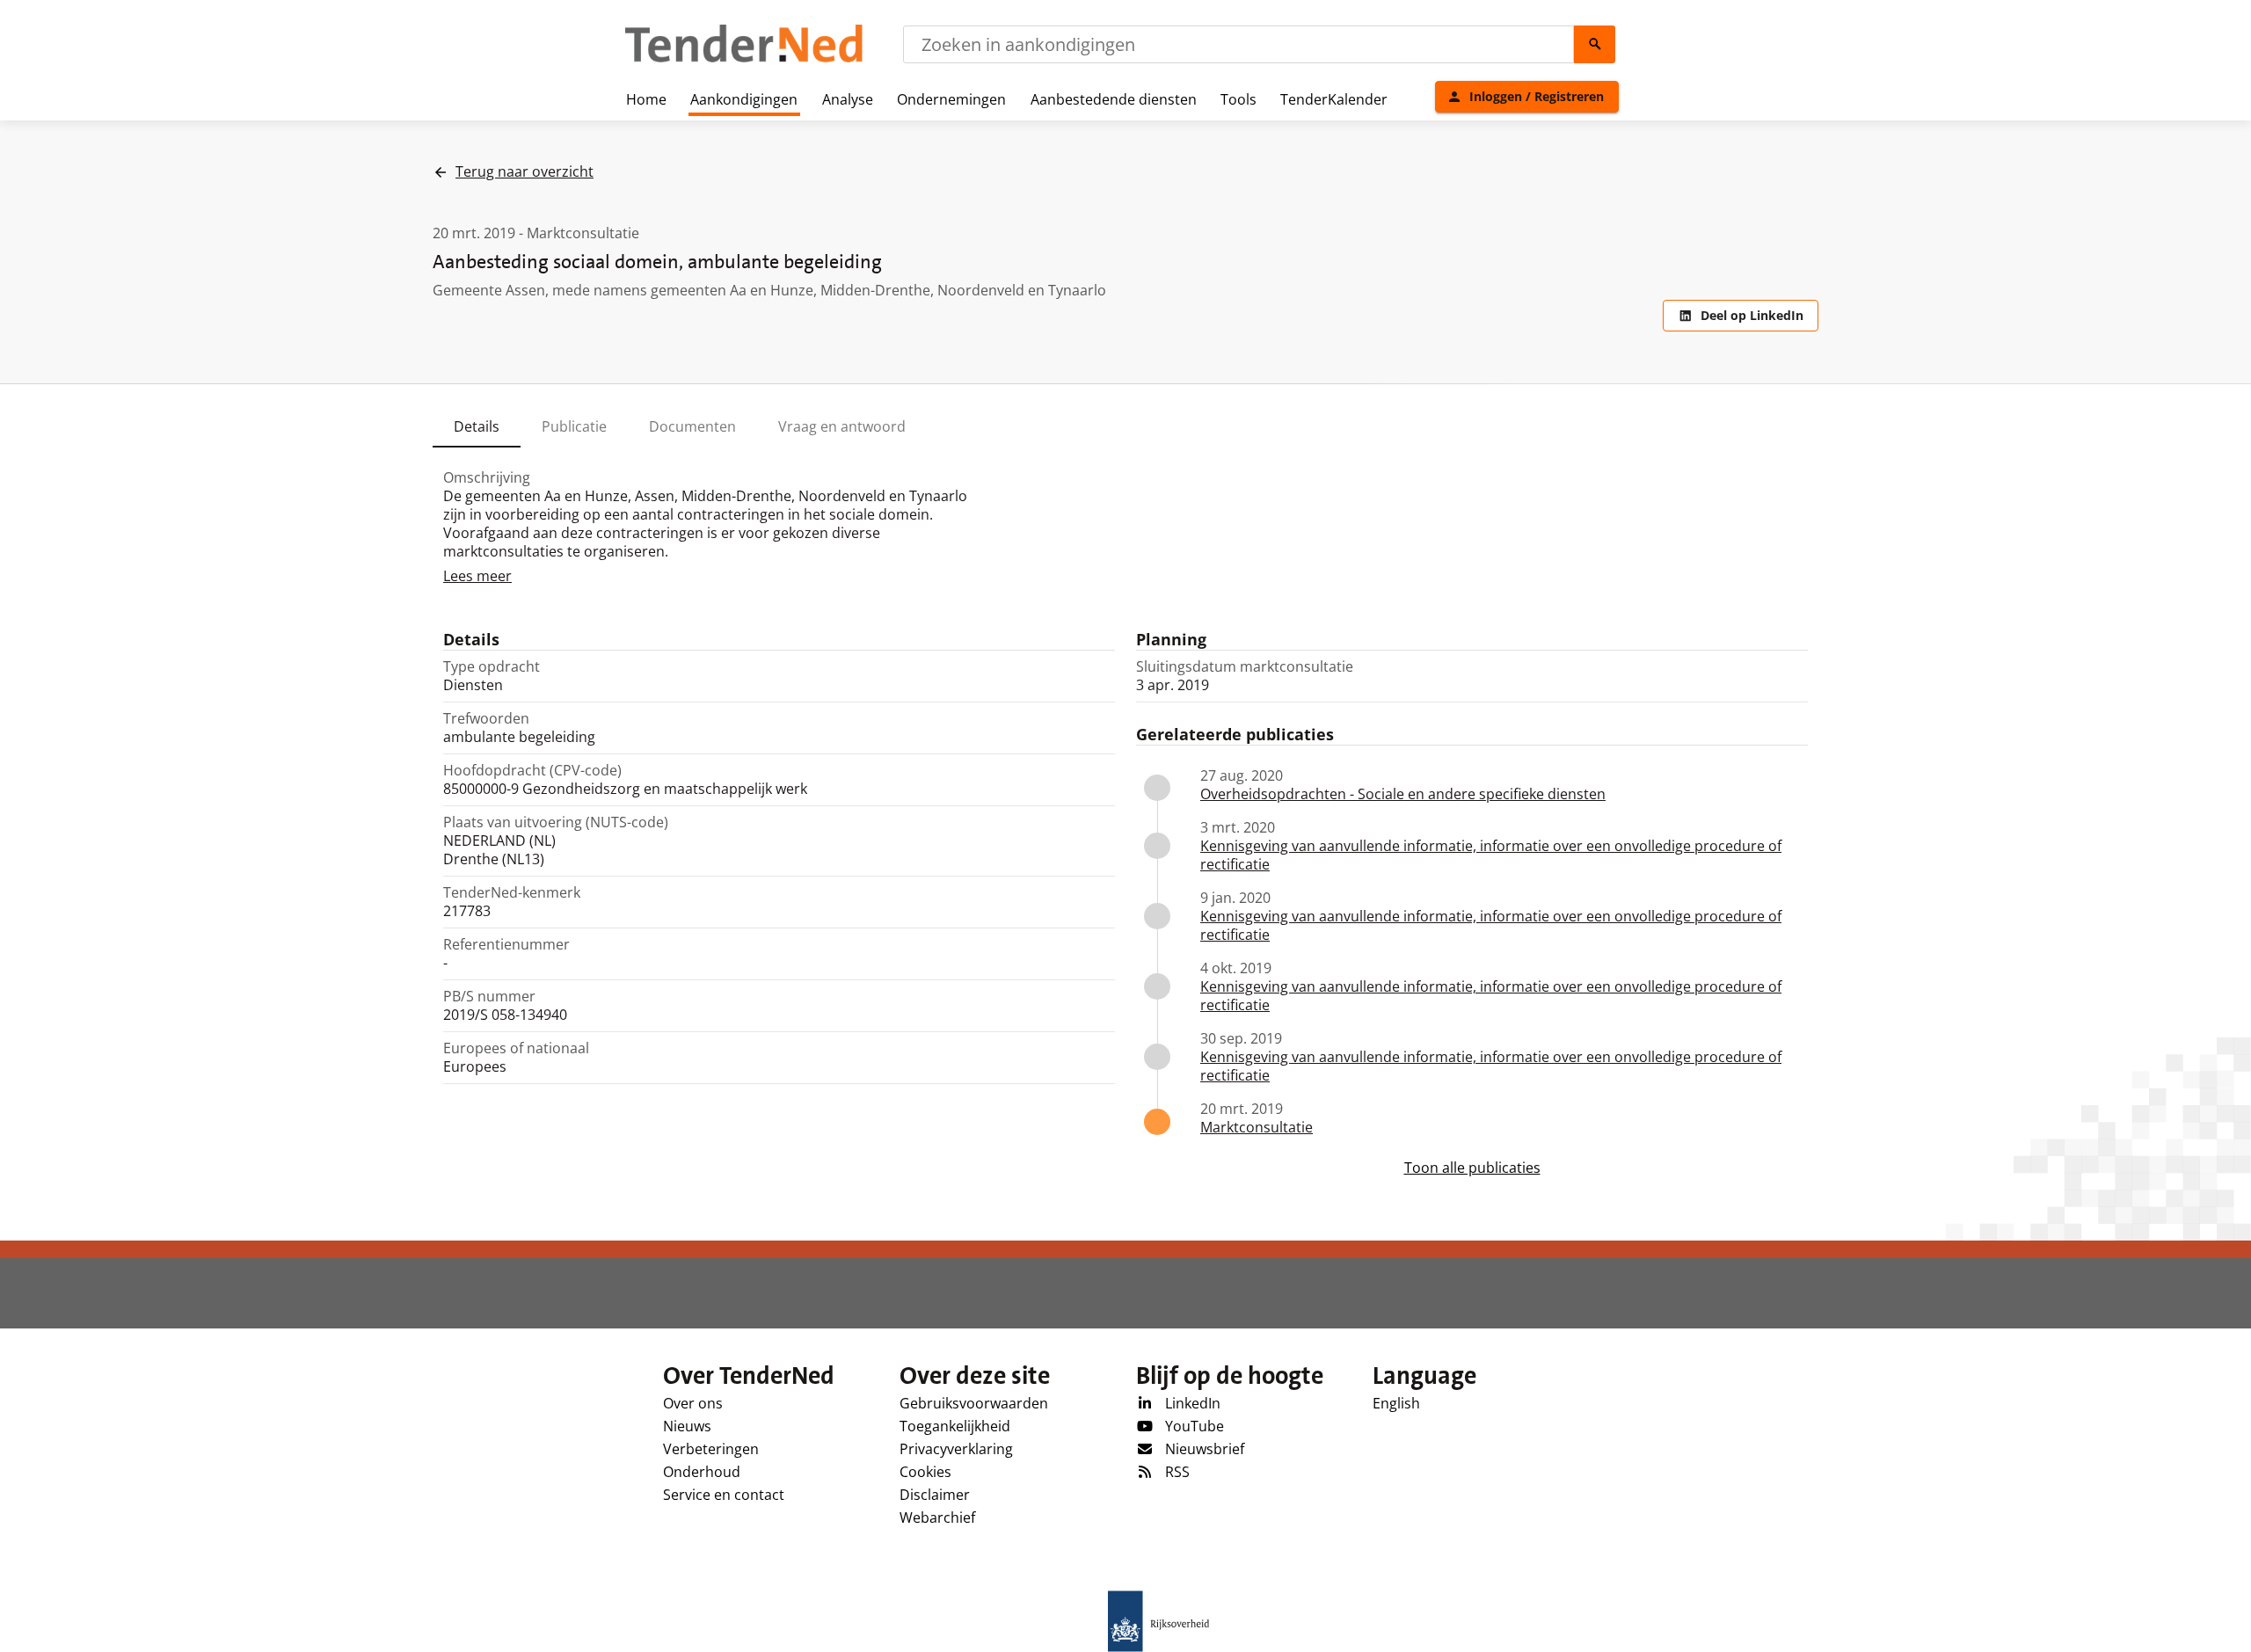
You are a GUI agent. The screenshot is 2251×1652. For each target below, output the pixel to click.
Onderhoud (702, 1472)
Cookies (925, 1472)
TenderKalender (1334, 99)
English (1396, 1403)
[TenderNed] (744, 60)
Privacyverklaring (956, 1449)
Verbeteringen (711, 1449)
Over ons (693, 1403)
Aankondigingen (744, 99)
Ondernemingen (951, 99)
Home (646, 99)
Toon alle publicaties (1472, 1168)
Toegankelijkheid (955, 1426)
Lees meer (477, 576)
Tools (1238, 99)
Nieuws (687, 1426)
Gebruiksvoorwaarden (974, 1403)
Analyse (848, 99)
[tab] (477, 426)
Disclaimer (935, 1495)
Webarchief (937, 1517)
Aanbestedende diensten (1114, 99)
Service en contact (724, 1495)
